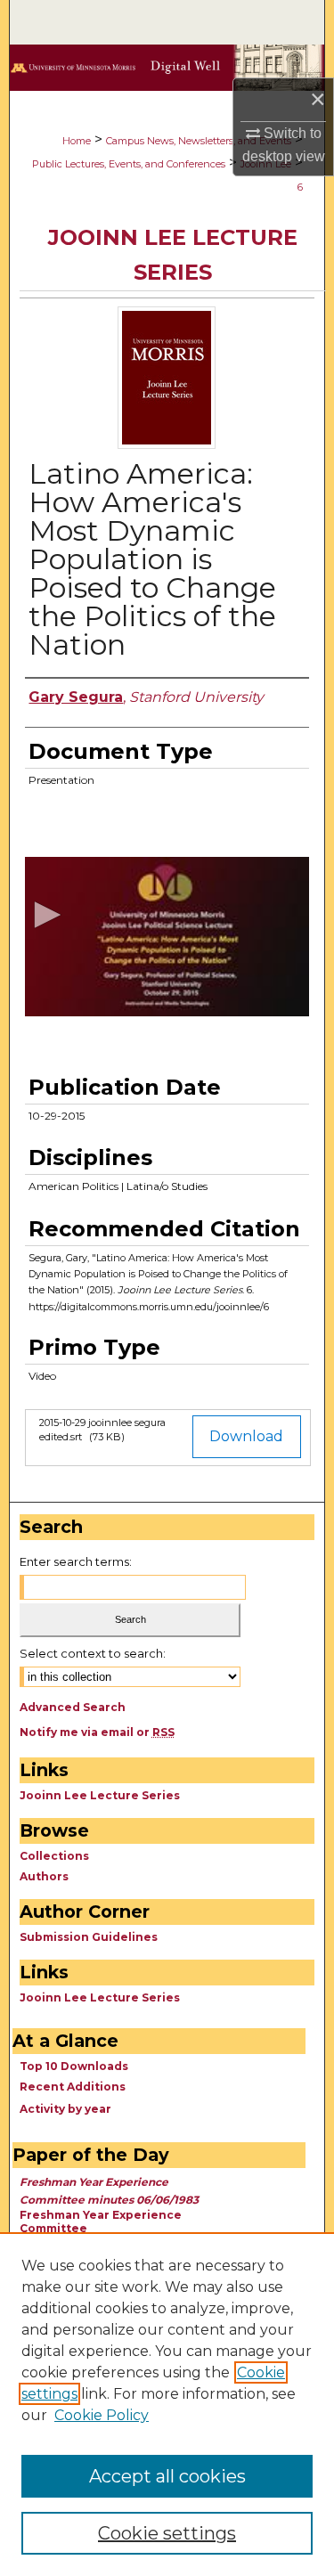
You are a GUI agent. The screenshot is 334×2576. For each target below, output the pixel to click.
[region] (167, 2404)
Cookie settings (167, 2533)
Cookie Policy (102, 2415)
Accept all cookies (167, 2476)
